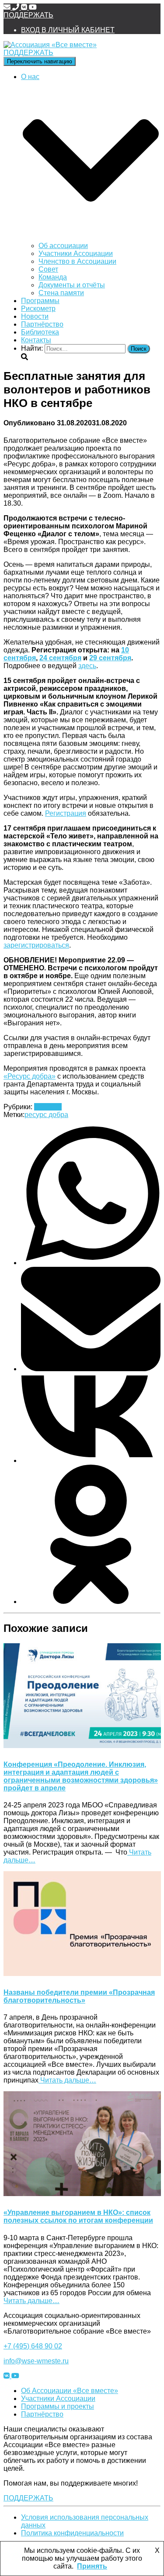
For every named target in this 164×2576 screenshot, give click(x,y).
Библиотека (40, 332)
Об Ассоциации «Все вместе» (70, 2391)
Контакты (36, 340)
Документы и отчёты (72, 285)
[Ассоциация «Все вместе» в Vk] (25, 7)
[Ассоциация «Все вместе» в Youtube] (33, 7)
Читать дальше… (67, 2080)
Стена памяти (61, 293)
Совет (48, 269)
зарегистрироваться (36, 945)
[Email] (91, 1369)
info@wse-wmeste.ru (36, 2361)
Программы (40, 301)
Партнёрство (42, 324)
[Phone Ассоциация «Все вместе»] (17, 7)
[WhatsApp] (91, 1263)
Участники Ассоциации (76, 253)
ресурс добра (46, 1115)
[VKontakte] (91, 1460)
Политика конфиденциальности (72, 2533)
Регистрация (66, 813)
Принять (92, 2566)
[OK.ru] (91, 1602)
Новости (35, 316)
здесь (87, 666)
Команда (53, 277)
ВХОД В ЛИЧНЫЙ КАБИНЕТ (68, 30)
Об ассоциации (63, 246)
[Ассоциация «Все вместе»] (50, 45)
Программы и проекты (58, 2406)
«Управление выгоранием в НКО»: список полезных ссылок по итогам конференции (78, 2216)
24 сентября (60, 658)
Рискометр (38, 309)
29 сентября (110, 658)
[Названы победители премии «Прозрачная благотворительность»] (82, 1974)
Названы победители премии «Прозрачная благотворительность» (79, 1996)
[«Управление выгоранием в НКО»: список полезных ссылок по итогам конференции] (82, 2194)
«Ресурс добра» (30, 1076)
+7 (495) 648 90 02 (33, 2346)
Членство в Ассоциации (77, 261)
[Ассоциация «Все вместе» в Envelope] (8, 7)
